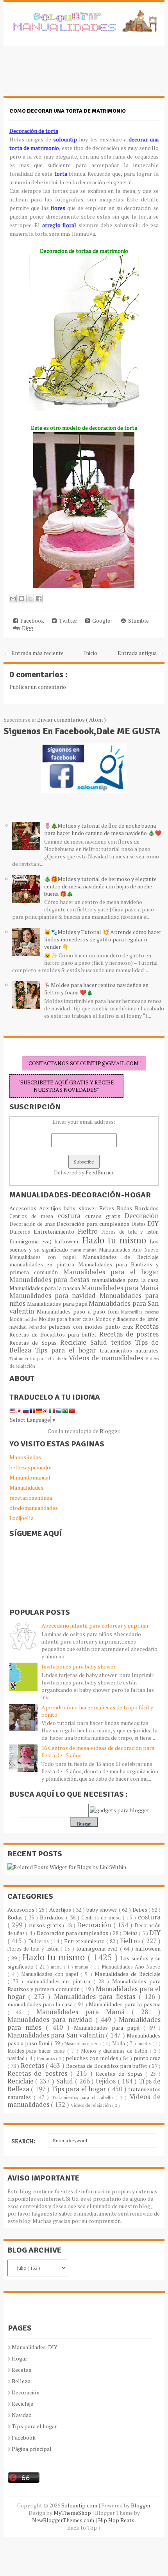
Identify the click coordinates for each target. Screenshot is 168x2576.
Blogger (109, 1431)
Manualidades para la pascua (46, 1288)
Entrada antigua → (141, 653)
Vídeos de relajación (91, 2105)
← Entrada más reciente (34, 653)
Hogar (20, 2358)
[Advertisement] (66, 75)
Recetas (147, 1326)
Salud (101, 1342)
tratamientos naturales (129, 1350)
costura (71, 1216)
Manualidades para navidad (55, 1296)
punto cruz (120, 1327)
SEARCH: (23, 2141)
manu (77, 1250)
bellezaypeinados (31, 1467)
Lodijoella (21, 1518)
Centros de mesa (34, 1216)
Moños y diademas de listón (127, 1319)
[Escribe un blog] (21, 599)
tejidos (123, 1342)
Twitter (67, 621)
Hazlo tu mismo (116, 1240)
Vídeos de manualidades (107, 1358)
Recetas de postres (129, 1334)
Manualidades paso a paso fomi (79, 1311)
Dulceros (21, 1232)
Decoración (142, 1216)
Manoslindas (25, 1457)
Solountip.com (80, 2505)
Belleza (21, 2381)
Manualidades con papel (46, 1257)
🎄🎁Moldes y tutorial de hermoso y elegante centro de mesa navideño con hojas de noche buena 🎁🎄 (100, 886)
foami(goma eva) (32, 1241)
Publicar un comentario (38, 687)
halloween (68, 1241)
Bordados (147, 1208)
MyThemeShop (73, 2513)
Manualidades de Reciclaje (121, 1257)
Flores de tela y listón (130, 1232)
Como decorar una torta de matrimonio (68, 111)
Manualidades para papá (58, 1304)
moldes (31, 1319)
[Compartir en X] (30, 599)
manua (91, 1250)
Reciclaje (75, 1342)
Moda (17, 1319)
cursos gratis (105, 1216)
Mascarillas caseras (140, 1312)
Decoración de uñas (33, 1224)
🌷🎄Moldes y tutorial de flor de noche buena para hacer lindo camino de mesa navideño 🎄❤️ (103, 829)
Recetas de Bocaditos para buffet (55, 1334)
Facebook (31, 621)
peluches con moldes (77, 1327)
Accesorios (24, 1208)
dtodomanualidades (34, 1508)
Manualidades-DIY (35, 2347)
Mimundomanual (30, 1477)
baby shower (81, 1208)
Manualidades (26, 1488)
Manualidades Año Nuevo (129, 1250)
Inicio (91, 653)
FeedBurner (100, 1172)
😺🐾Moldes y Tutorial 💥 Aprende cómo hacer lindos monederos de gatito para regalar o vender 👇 (103, 939)
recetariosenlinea (31, 1498)
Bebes (108, 1208)
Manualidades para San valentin (57, 2035)
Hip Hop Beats (117, 2520)
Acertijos (51, 1208)
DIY (153, 1224)
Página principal (32, 2449)
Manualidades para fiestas (51, 1280)
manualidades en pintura (44, 1264)
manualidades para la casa (125, 1280)
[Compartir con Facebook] (39, 599)
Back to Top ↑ (84, 2527)
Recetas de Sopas (35, 1343)
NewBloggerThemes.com (64, 2520)
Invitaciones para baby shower (79, 1666)
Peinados (38, 1327)
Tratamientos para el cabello (39, 1359)
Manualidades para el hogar (111, 1272)
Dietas (139, 1224)
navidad (19, 1327)
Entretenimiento (56, 1232)
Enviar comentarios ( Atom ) (71, 719)
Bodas (126, 1208)
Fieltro (90, 1231)
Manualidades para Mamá (120, 1288)
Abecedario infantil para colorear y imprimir (95, 1625)
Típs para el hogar (34, 2426)
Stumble (137, 621)
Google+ (102, 621)
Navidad (22, 2415)
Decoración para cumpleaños (94, 1224)
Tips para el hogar (67, 1350)
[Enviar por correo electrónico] (13, 599)
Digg (26, 628)
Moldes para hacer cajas (67, 1319)
